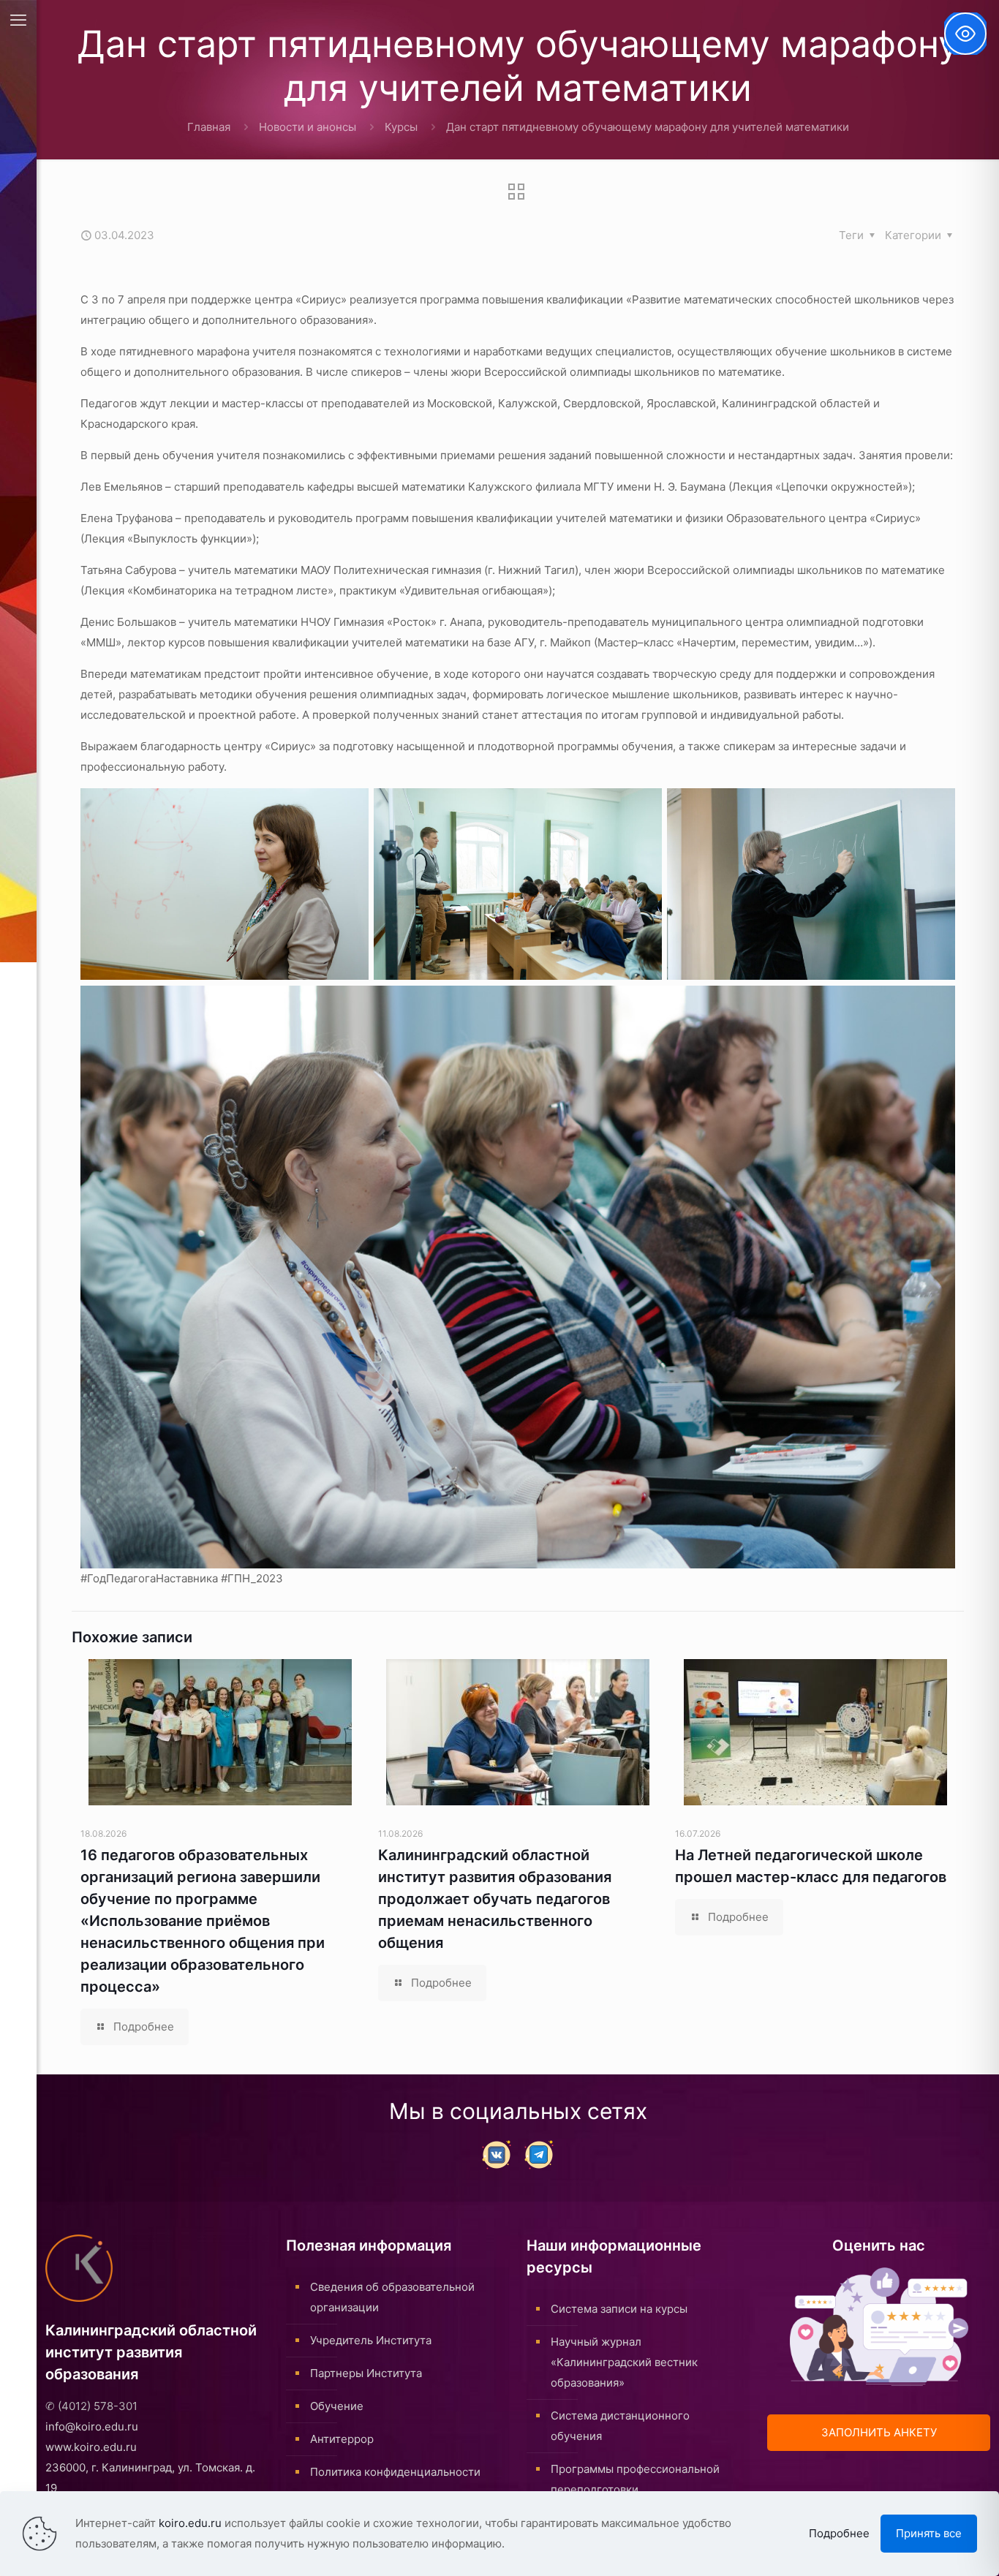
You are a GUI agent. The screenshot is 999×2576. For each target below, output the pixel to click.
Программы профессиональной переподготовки (635, 2479)
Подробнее (839, 2533)
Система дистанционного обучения (620, 2426)
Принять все (929, 2533)
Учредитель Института (371, 2340)
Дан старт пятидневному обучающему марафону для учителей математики (648, 127)
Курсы (401, 127)
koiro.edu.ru (190, 2523)
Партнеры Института (366, 2373)
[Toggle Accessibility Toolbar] (965, 34)
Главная (209, 127)
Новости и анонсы (308, 127)
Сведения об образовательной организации (392, 2297)
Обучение (337, 2406)
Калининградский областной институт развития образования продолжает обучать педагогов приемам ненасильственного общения (495, 1899)
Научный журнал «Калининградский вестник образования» (624, 2362)
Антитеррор (342, 2439)
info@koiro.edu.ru (92, 2426)
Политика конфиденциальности (395, 2472)
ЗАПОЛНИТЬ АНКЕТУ (879, 2432)
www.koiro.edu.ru (91, 2447)
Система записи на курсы (619, 2309)
